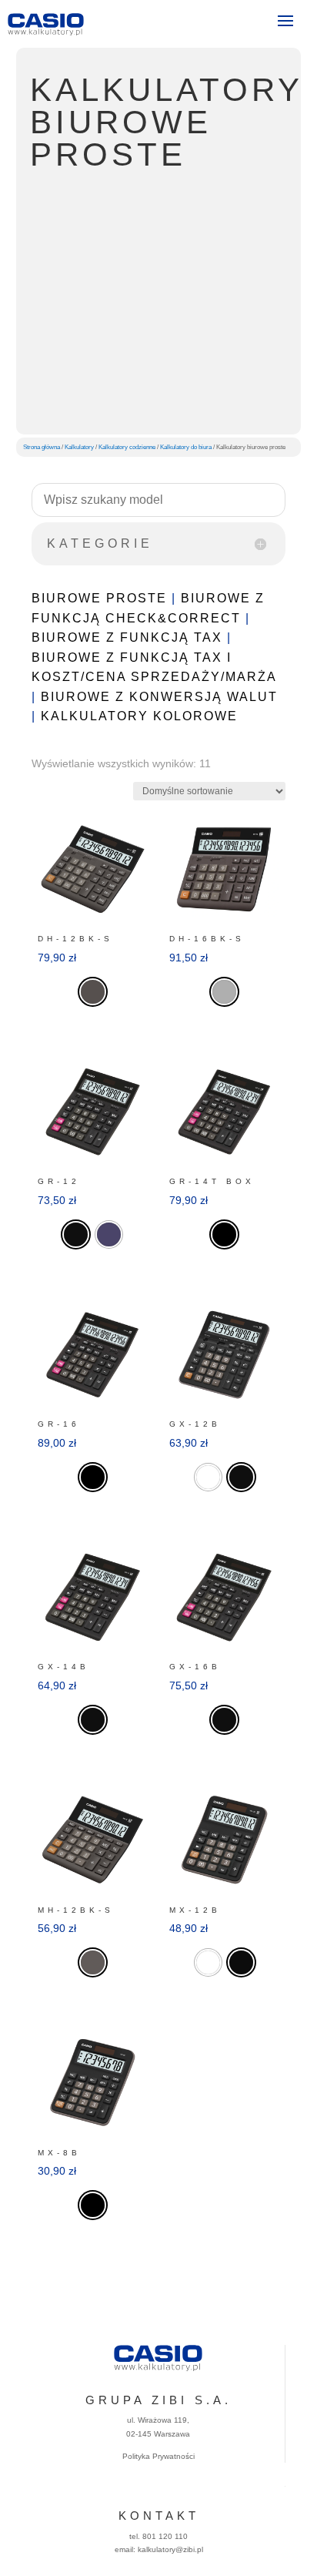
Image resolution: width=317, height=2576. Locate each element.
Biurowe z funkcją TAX (127, 637)
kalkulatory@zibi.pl (170, 2549)
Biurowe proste (99, 598)
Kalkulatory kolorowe (139, 716)
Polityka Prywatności (158, 2456)
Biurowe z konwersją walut (159, 697)
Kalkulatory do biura (186, 447)
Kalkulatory (79, 447)
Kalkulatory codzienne (127, 447)
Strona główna (42, 447)
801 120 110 (165, 2536)
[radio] (93, 992)
